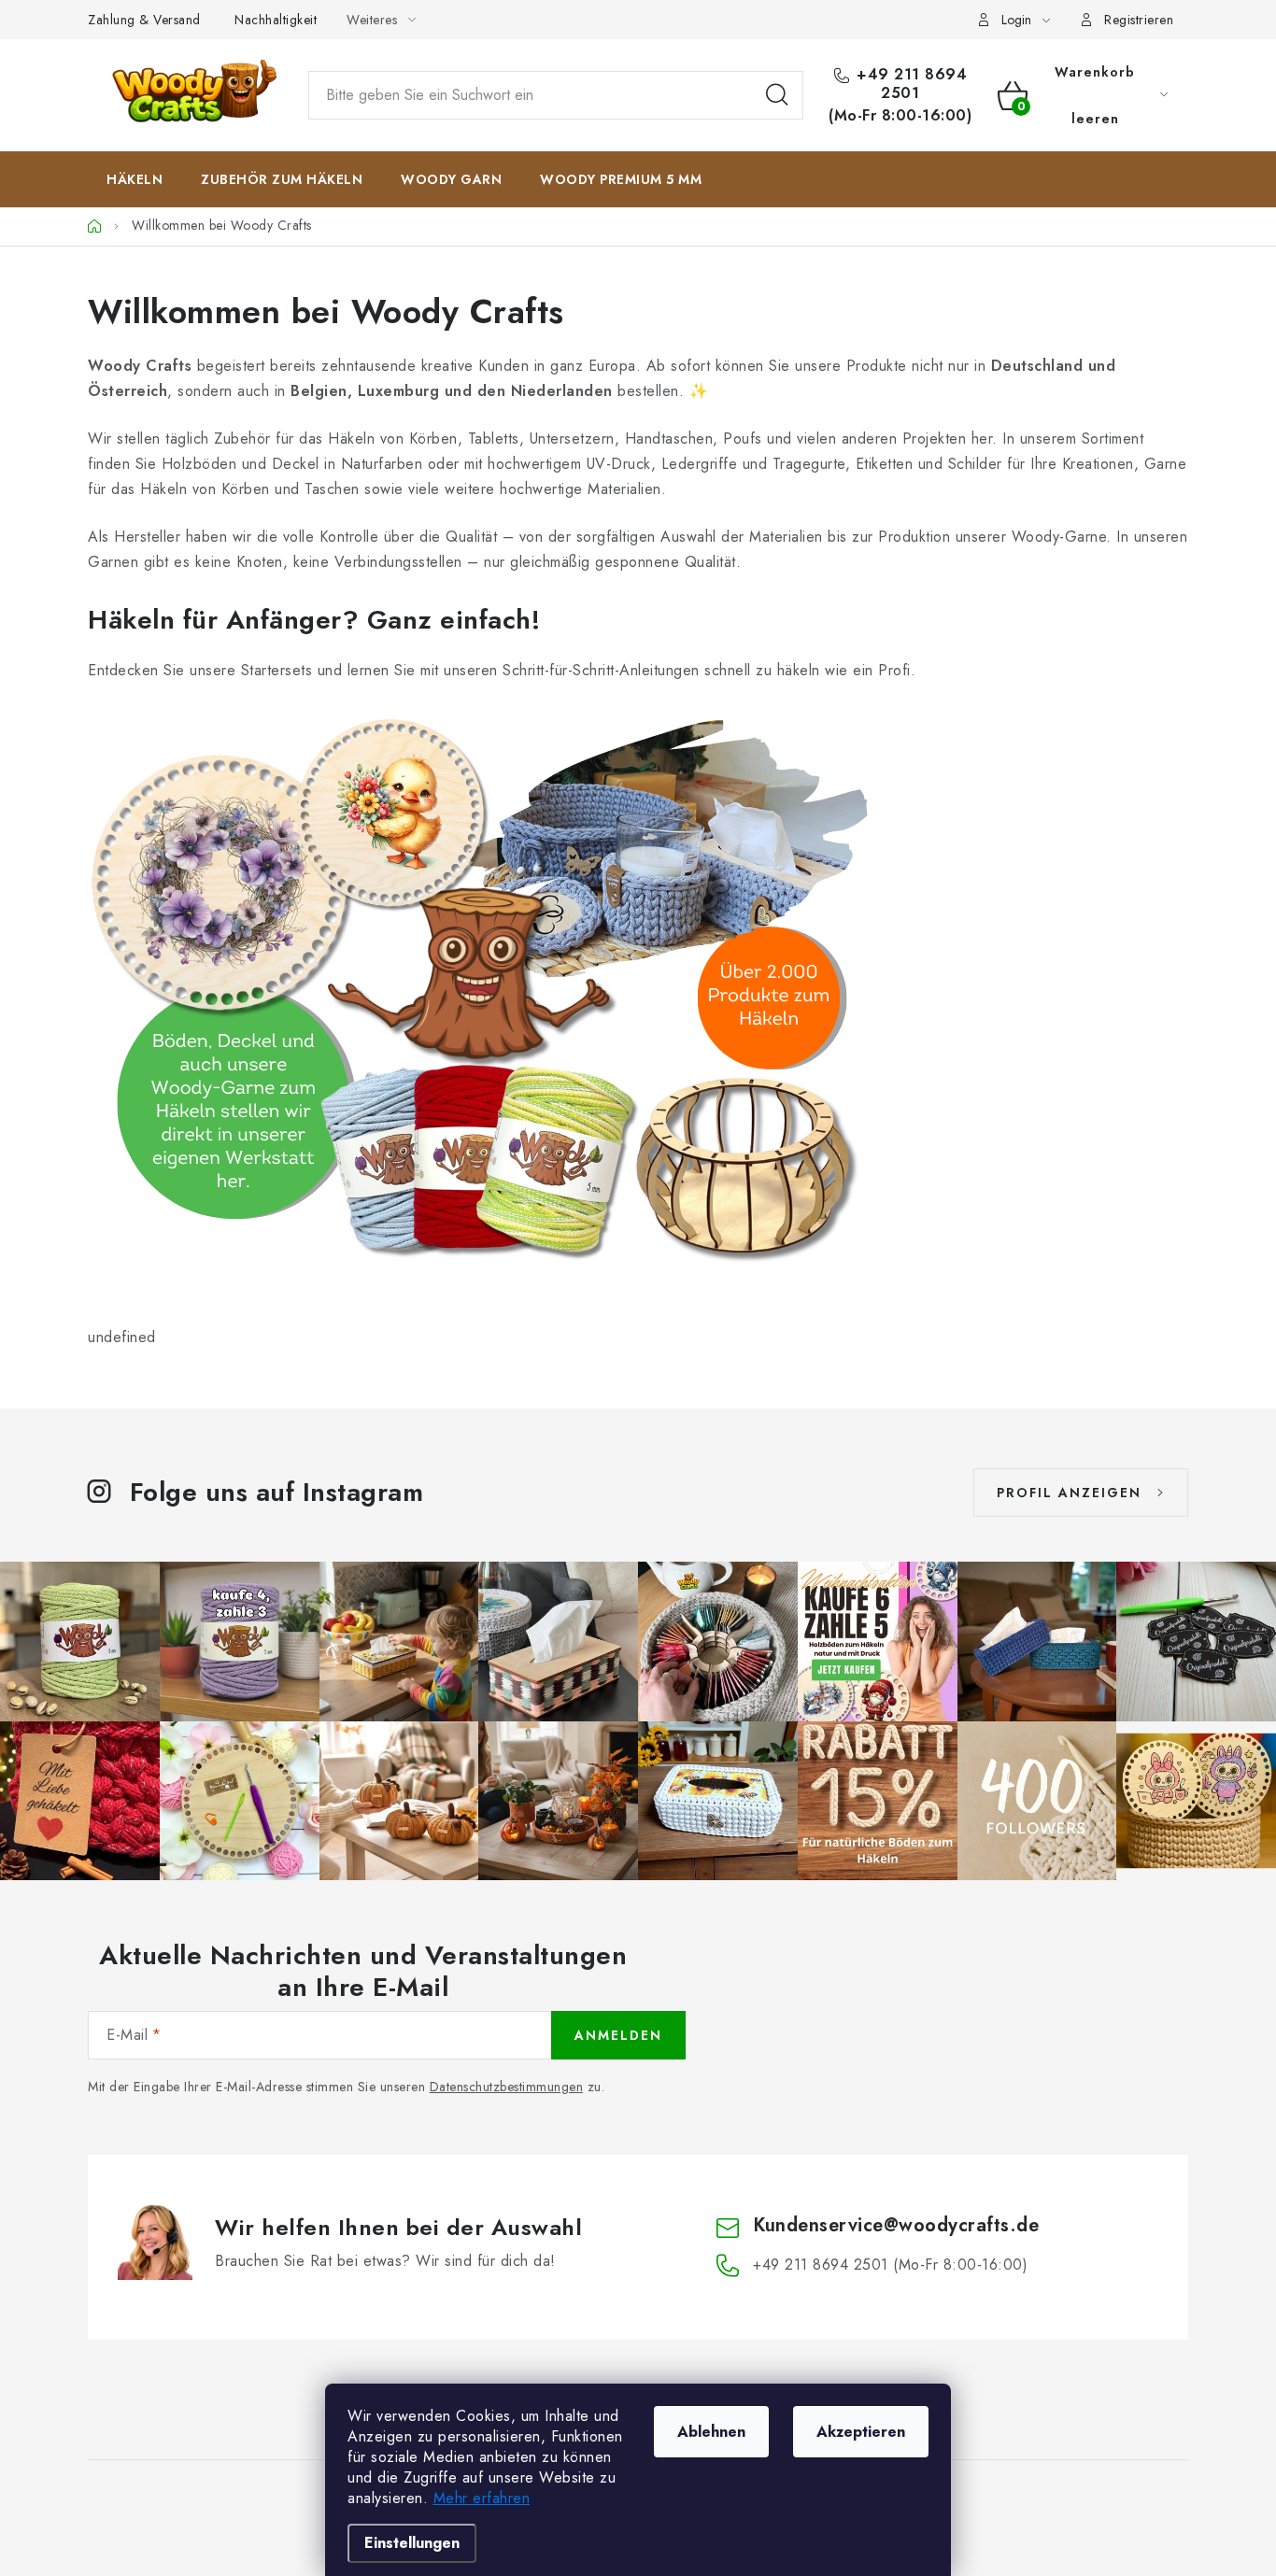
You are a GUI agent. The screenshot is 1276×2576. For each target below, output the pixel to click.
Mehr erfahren (482, 2498)
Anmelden (618, 2035)
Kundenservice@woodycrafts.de (896, 2225)
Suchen (777, 95)
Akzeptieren (861, 2432)
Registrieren (1139, 20)
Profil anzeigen (1069, 1493)
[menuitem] (135, 179)
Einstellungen (412, 2543)
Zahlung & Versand (144, 20)
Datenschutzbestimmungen (507, 2087)
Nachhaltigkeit (276, 20)
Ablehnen (711, 2432)
